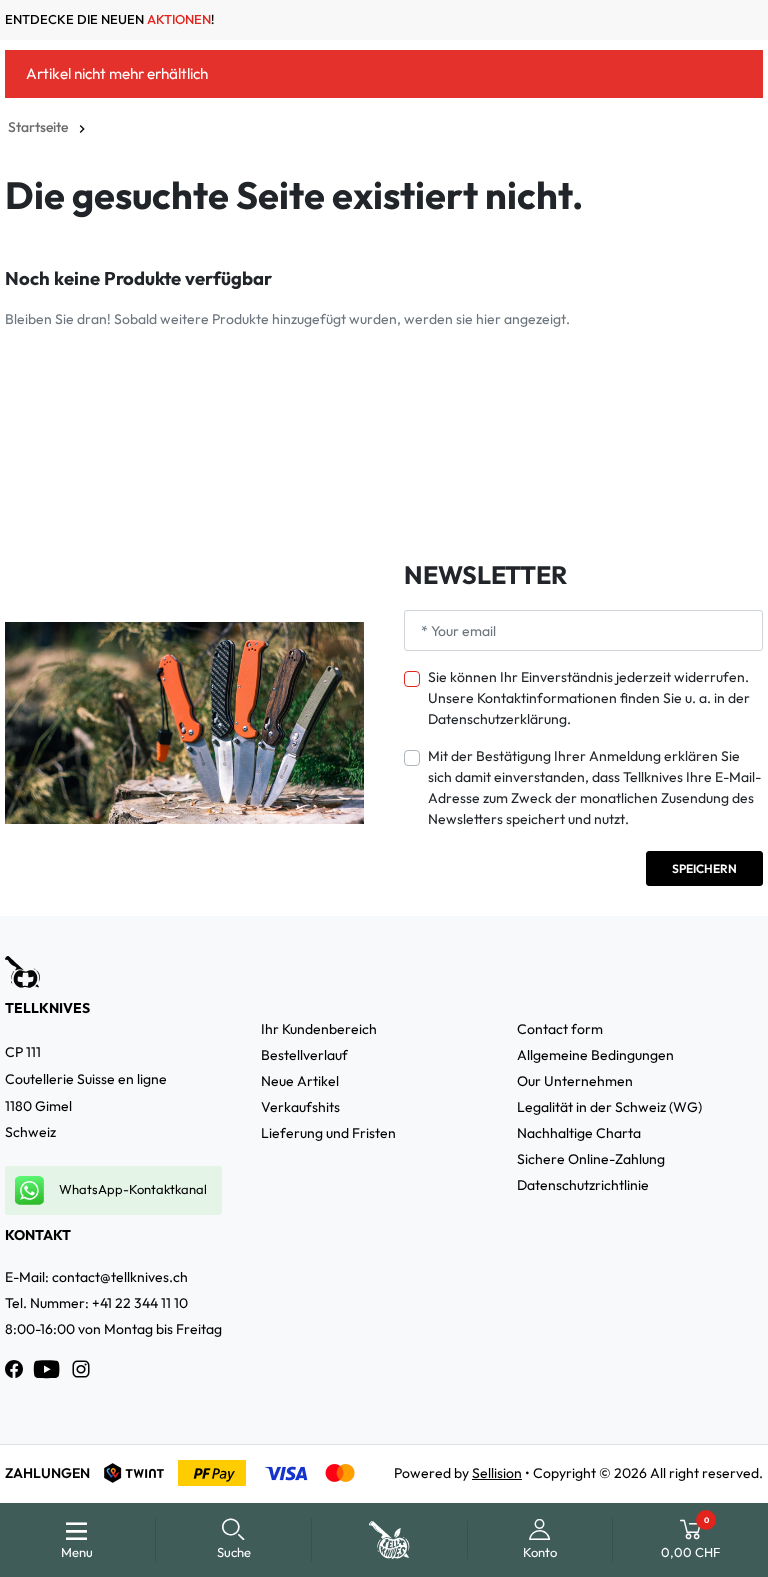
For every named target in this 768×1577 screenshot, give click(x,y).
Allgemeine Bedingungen (595, 1055)
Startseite (38, 127)
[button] (234, 1540)
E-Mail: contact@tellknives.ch (96, 1277)
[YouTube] (47, 1369)
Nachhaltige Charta (579, 1133)
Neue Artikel (300, 1081)
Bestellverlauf (304, 1055)
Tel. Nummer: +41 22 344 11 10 (96, 1303)
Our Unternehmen (575, 1081)
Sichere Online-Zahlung (591, 1159)
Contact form (560, 1029)
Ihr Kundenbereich (319, 1029)
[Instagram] (81, 1369)
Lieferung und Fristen (328, 1133)
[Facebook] (14, 1369)
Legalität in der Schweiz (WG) (609, 1107)
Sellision (497, 1473)
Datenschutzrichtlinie (583, 1185)
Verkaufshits (300, 1107)
